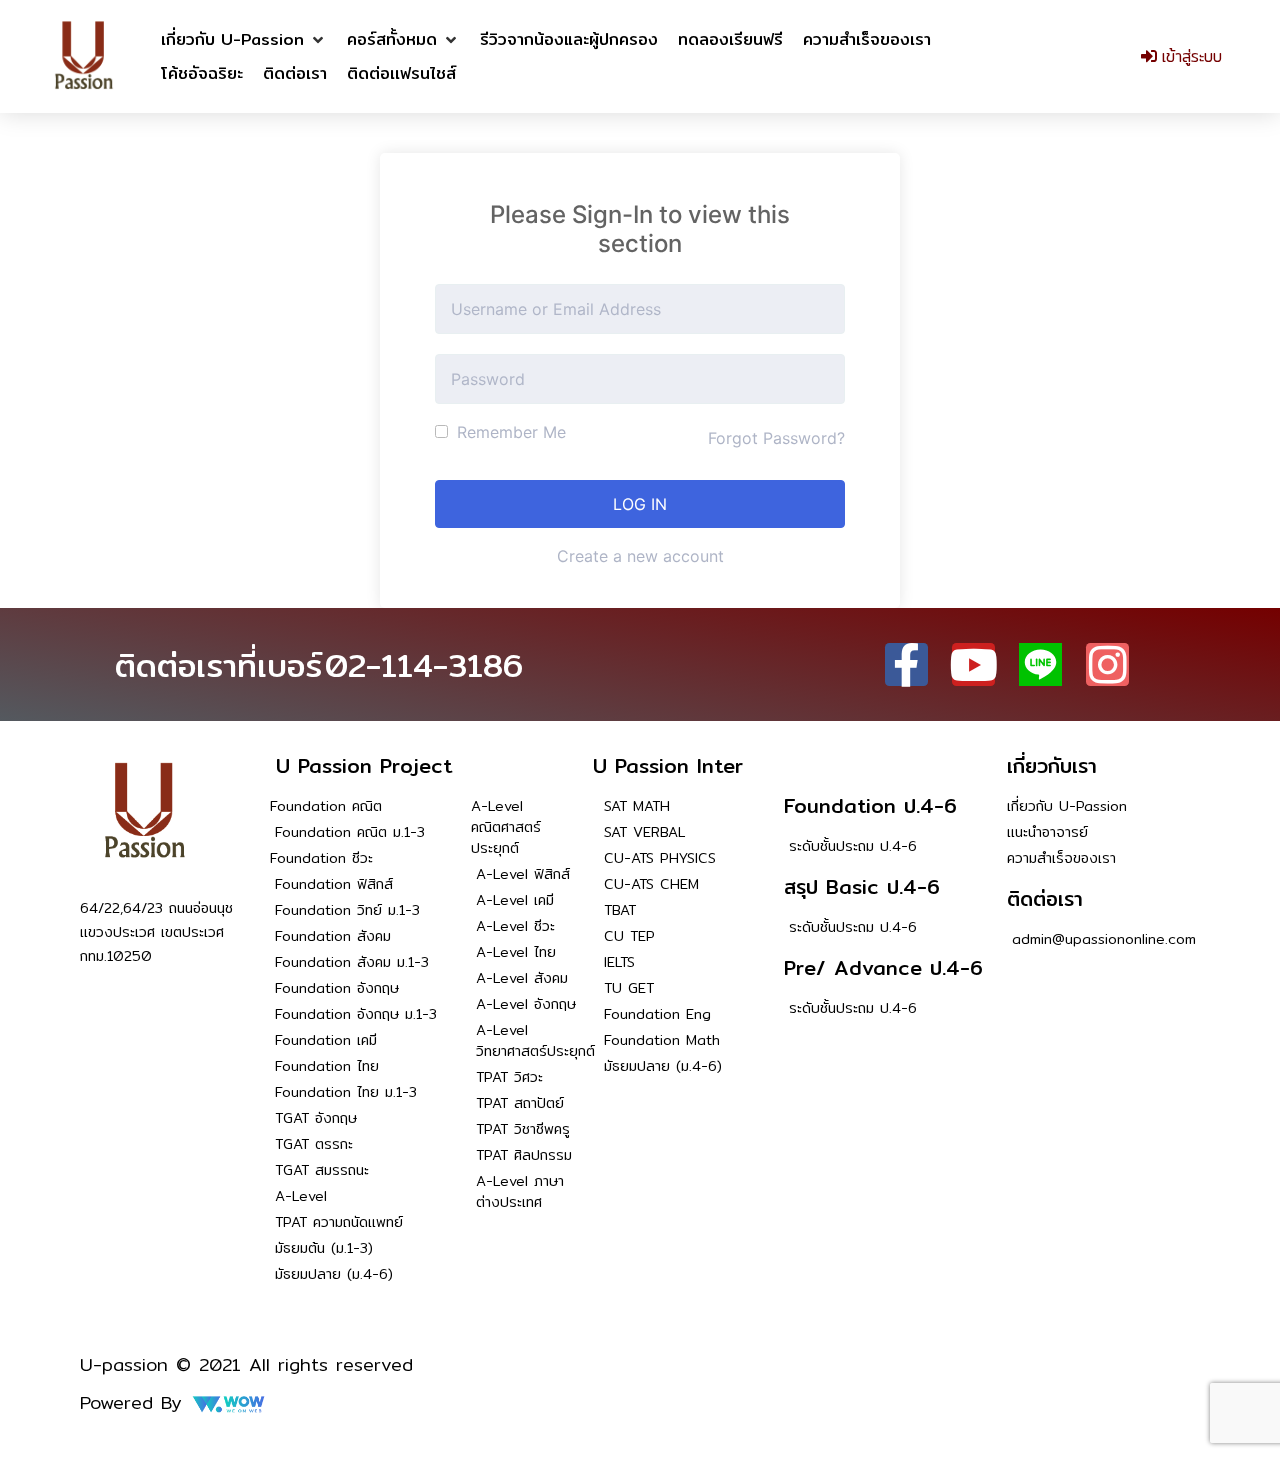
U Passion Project (364, 765)
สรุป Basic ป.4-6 (862, 886)
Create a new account (640, 556)
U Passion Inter (668, 765)
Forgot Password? (776, 438)
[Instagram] (1107, 664)
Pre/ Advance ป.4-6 (883, 967)
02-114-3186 (424, 665)
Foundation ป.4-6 (870, 805)
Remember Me (509, 432)
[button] (244, 40)
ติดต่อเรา (1045, 898)
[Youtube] (973, 664)
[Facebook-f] (906, 664)
